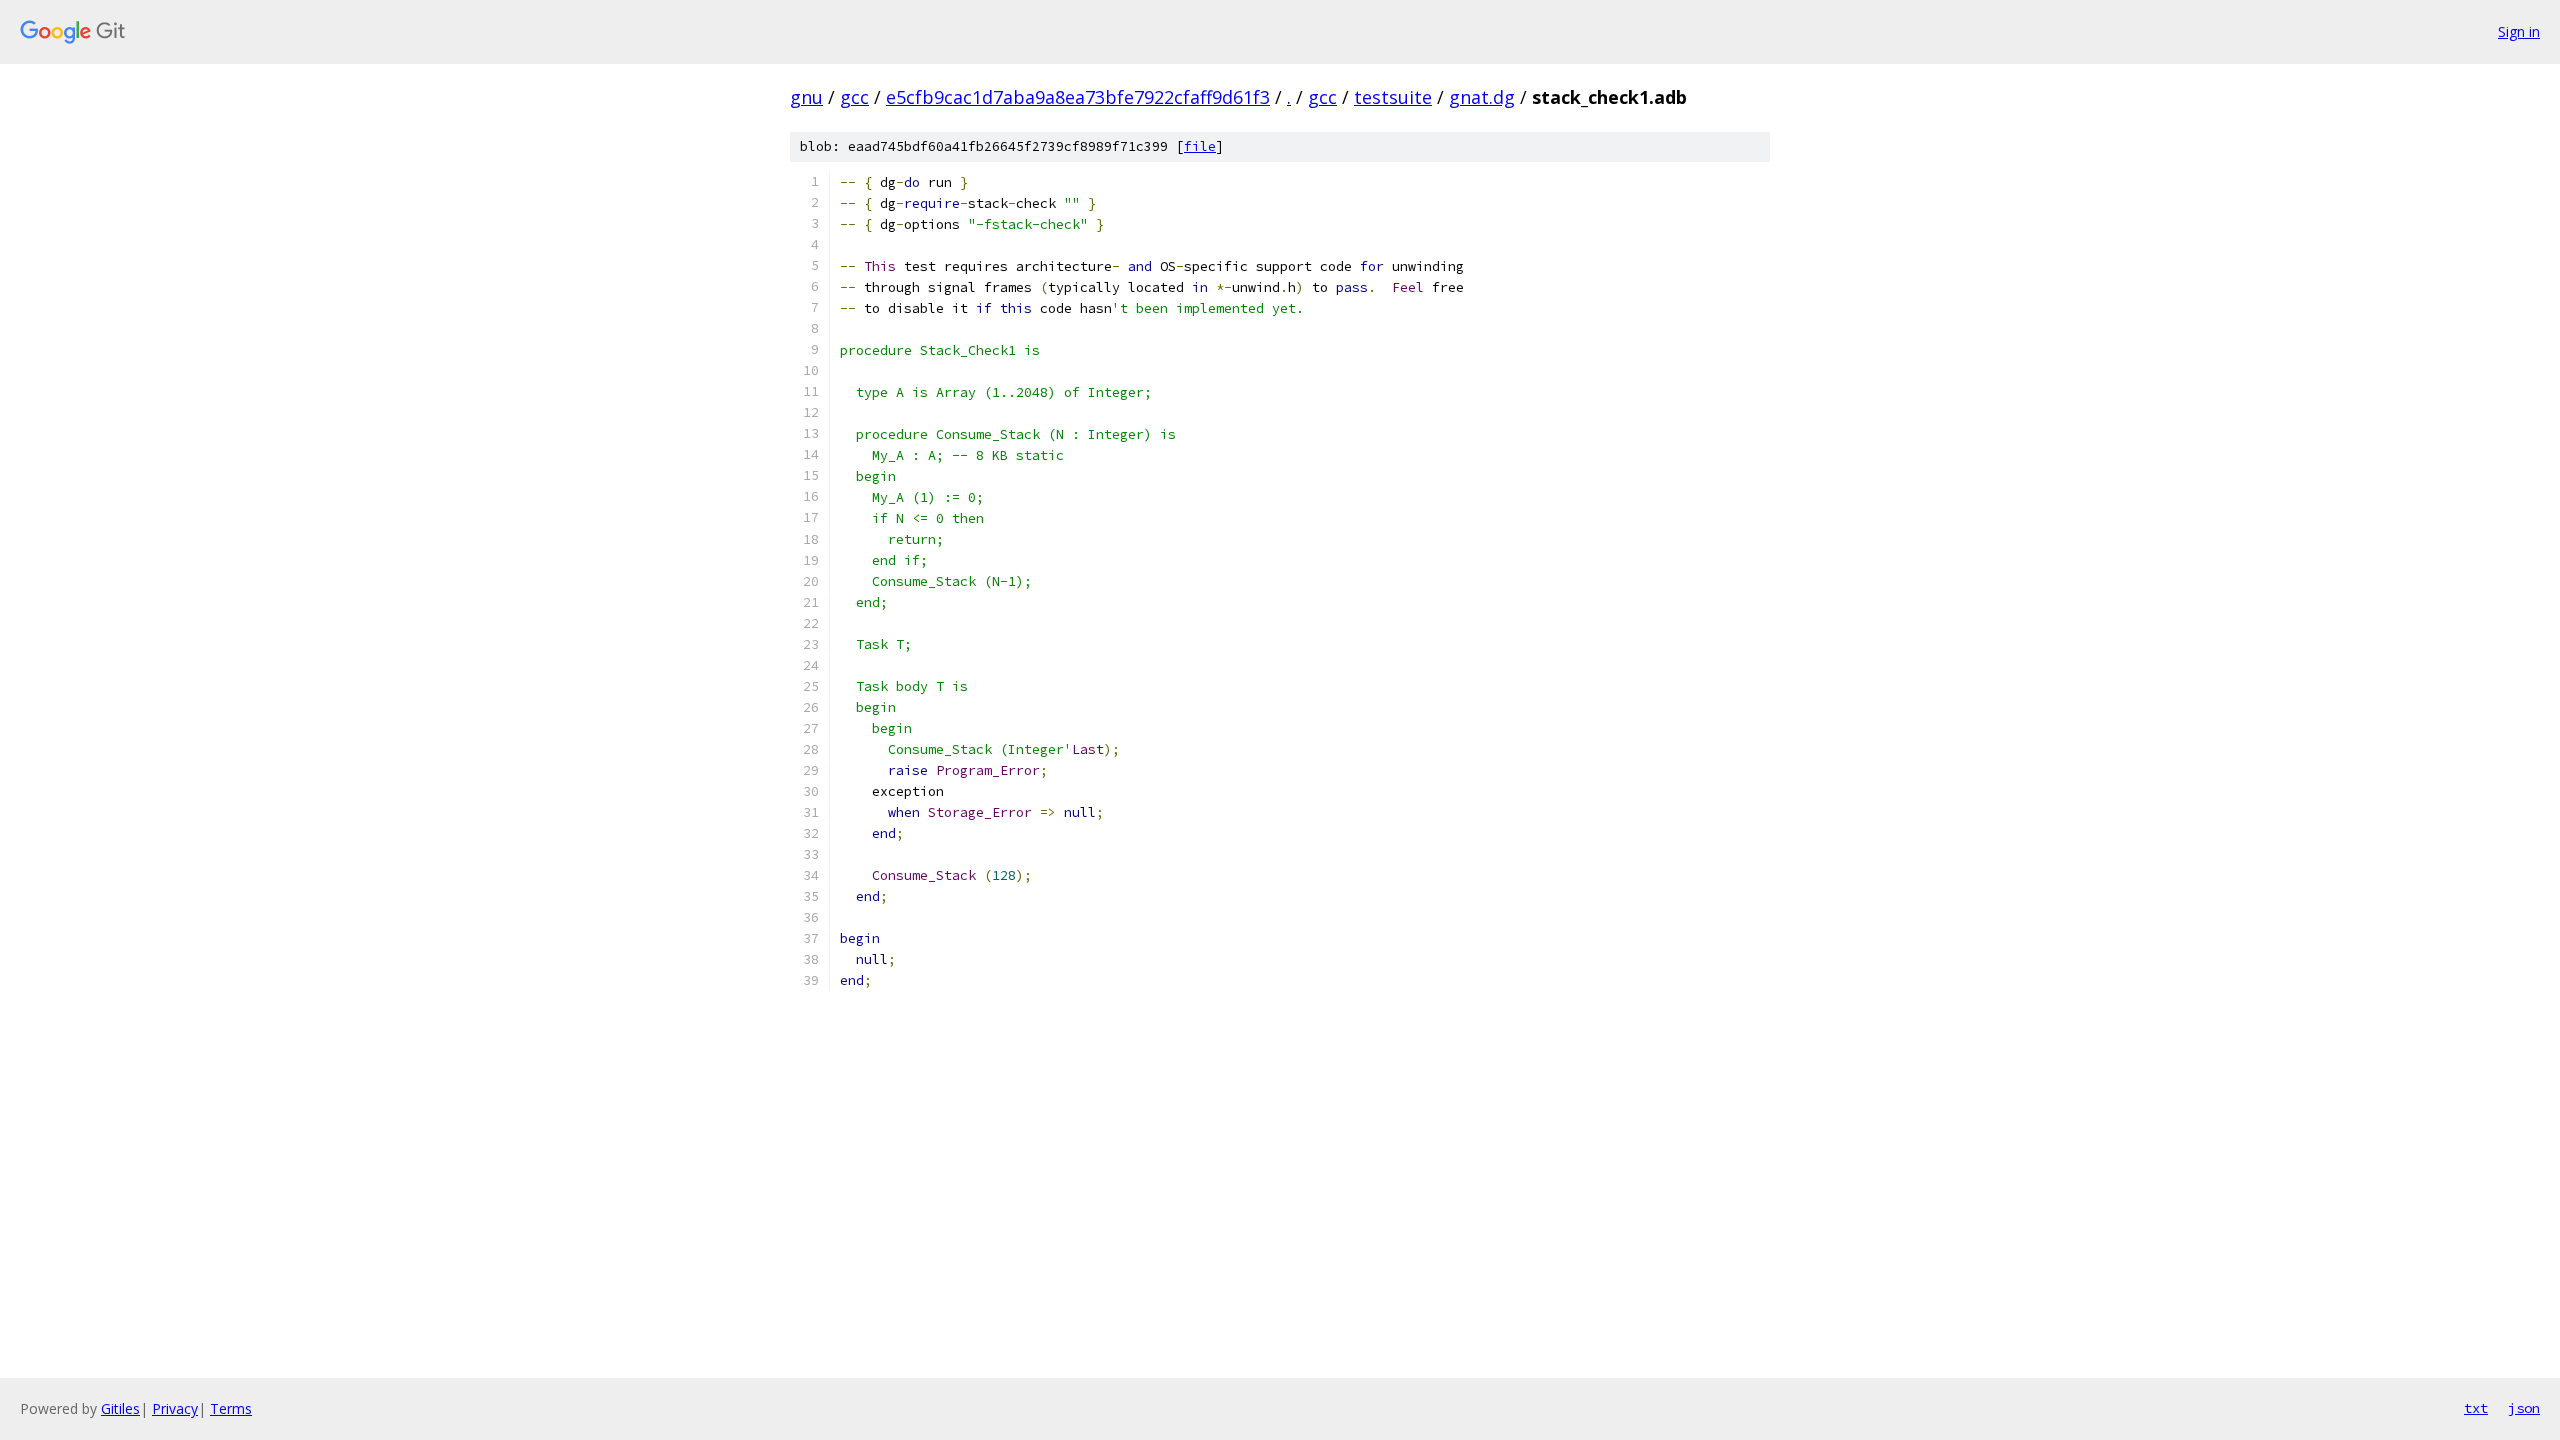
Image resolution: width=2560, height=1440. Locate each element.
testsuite (1393, 97)
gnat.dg (1482, 97)
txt (2476, 1408)
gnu (806, 97)
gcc (854, 97)
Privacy (175, 1408)
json (2524, 1408)
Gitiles (120, 1408)
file (1200, 146)
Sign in (2519, 31)
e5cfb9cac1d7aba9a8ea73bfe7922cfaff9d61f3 (1078, 97)
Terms (231, 1408)
